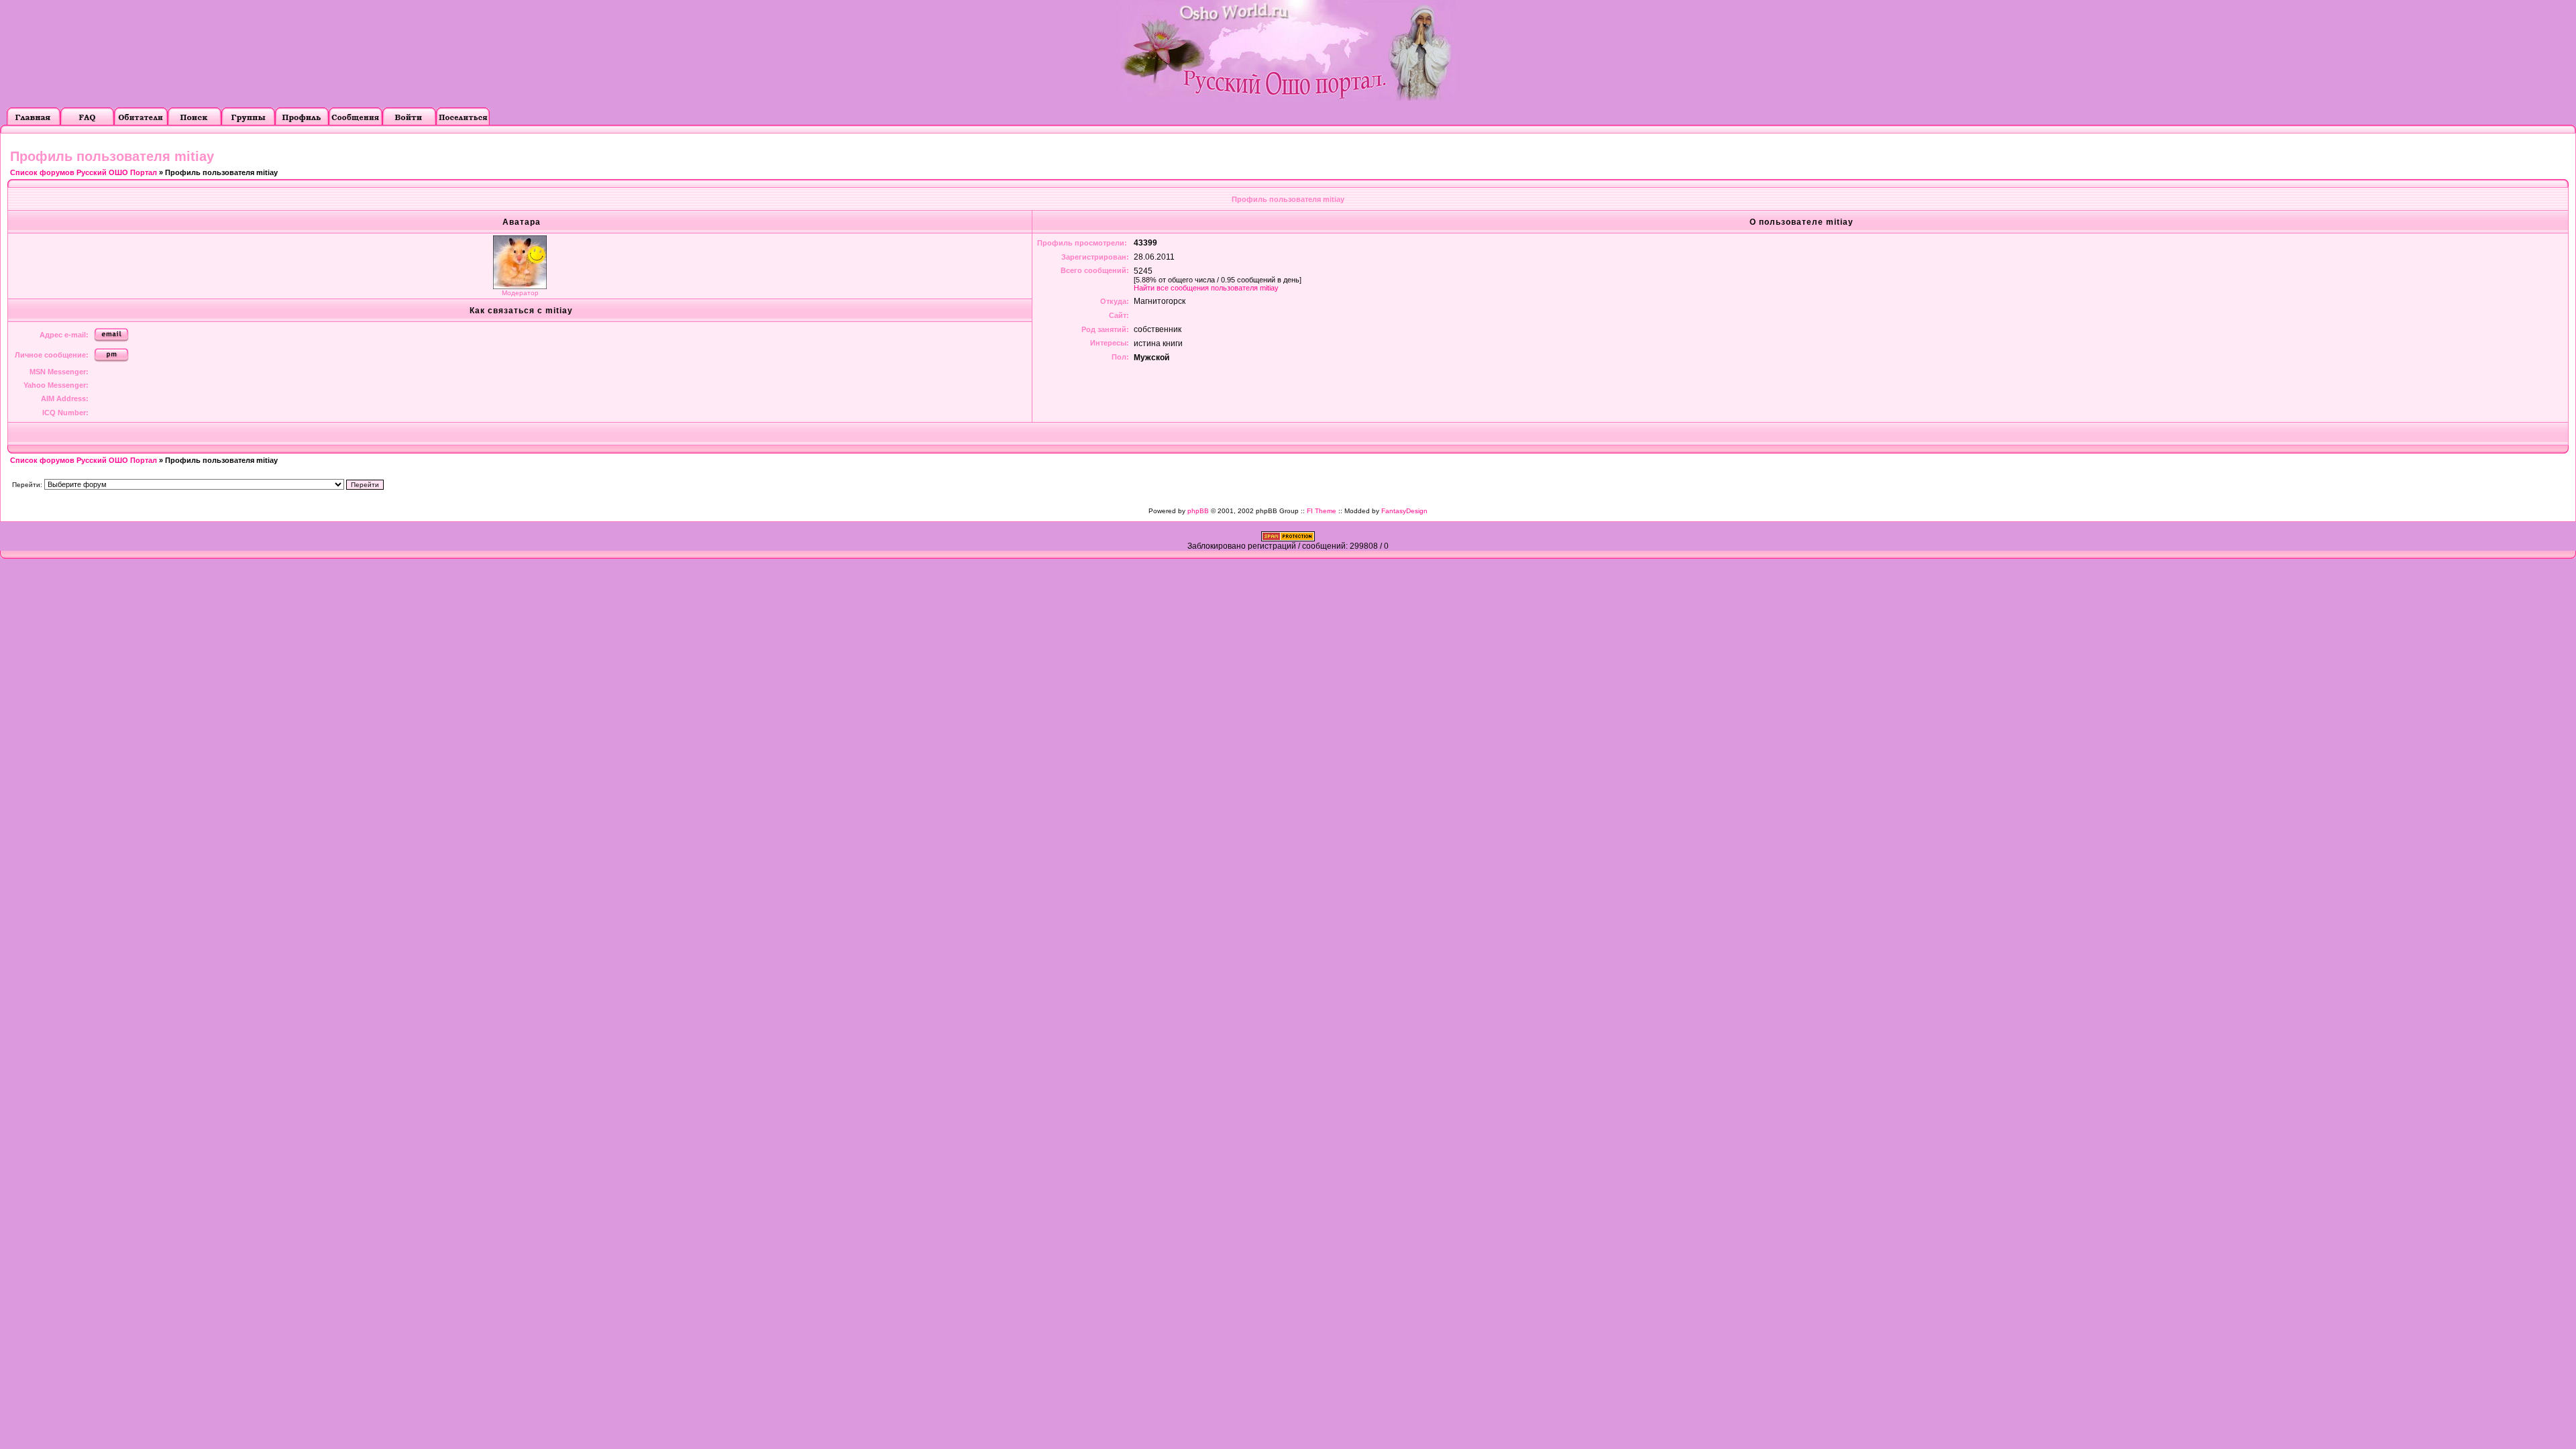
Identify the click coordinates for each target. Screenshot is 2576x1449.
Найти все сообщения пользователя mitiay (1206, 288)
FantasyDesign (1404, 511)
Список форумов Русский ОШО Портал (84, 172)
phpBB (1198, 511)
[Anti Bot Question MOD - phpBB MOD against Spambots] (1288, 539)
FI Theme (1322, 511)
